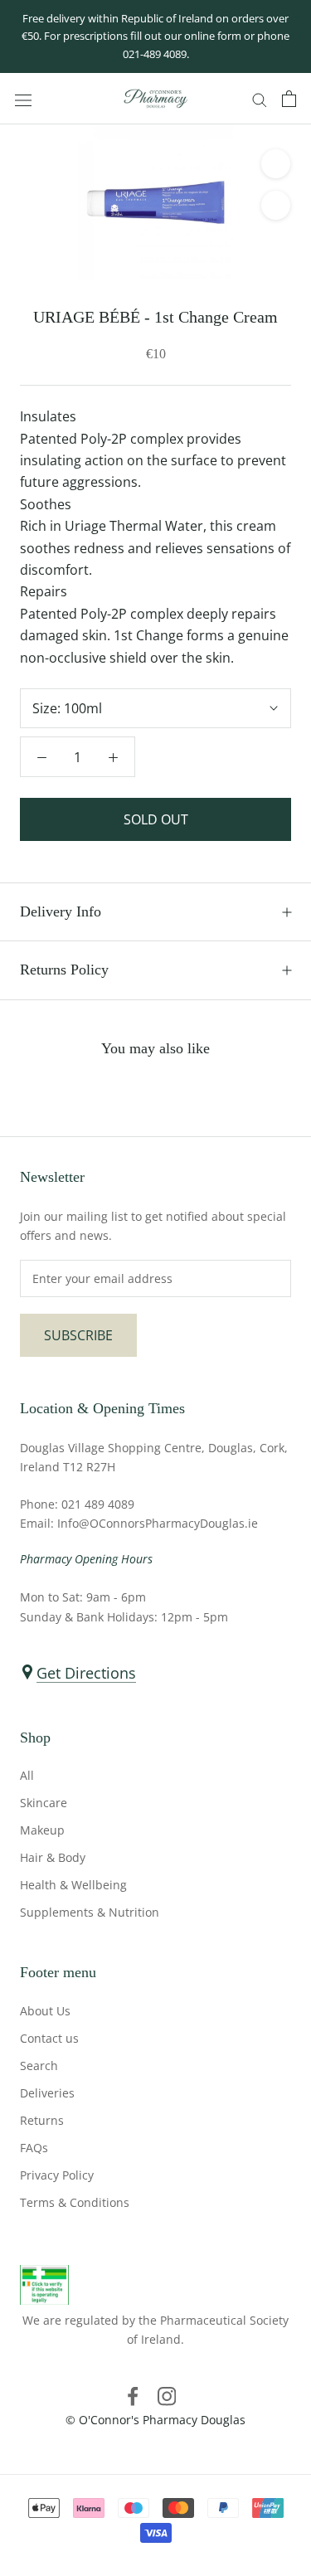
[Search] (260, 99)
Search (39, 2066)
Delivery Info (61, 911)
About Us (45, 2011)
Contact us (49, 2038)
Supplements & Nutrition (90, 1912)
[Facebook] (133, 2395)
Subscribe (78, 1335)
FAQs (34, 2148)
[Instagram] (167, 2395)
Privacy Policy (57, 2175)
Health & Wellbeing (73, 1885)
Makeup (42, 1830)
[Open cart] (289, 99)
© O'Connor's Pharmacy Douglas (155, 2420)
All (27, 1775)
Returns (42, 2120)
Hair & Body (53, 1857)
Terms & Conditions (75, 2202)
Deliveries (47, 2093)
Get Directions (86, 1673)
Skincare (44, 1803)
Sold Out (156, 819)
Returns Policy (64, 970)
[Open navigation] (23, 99)
